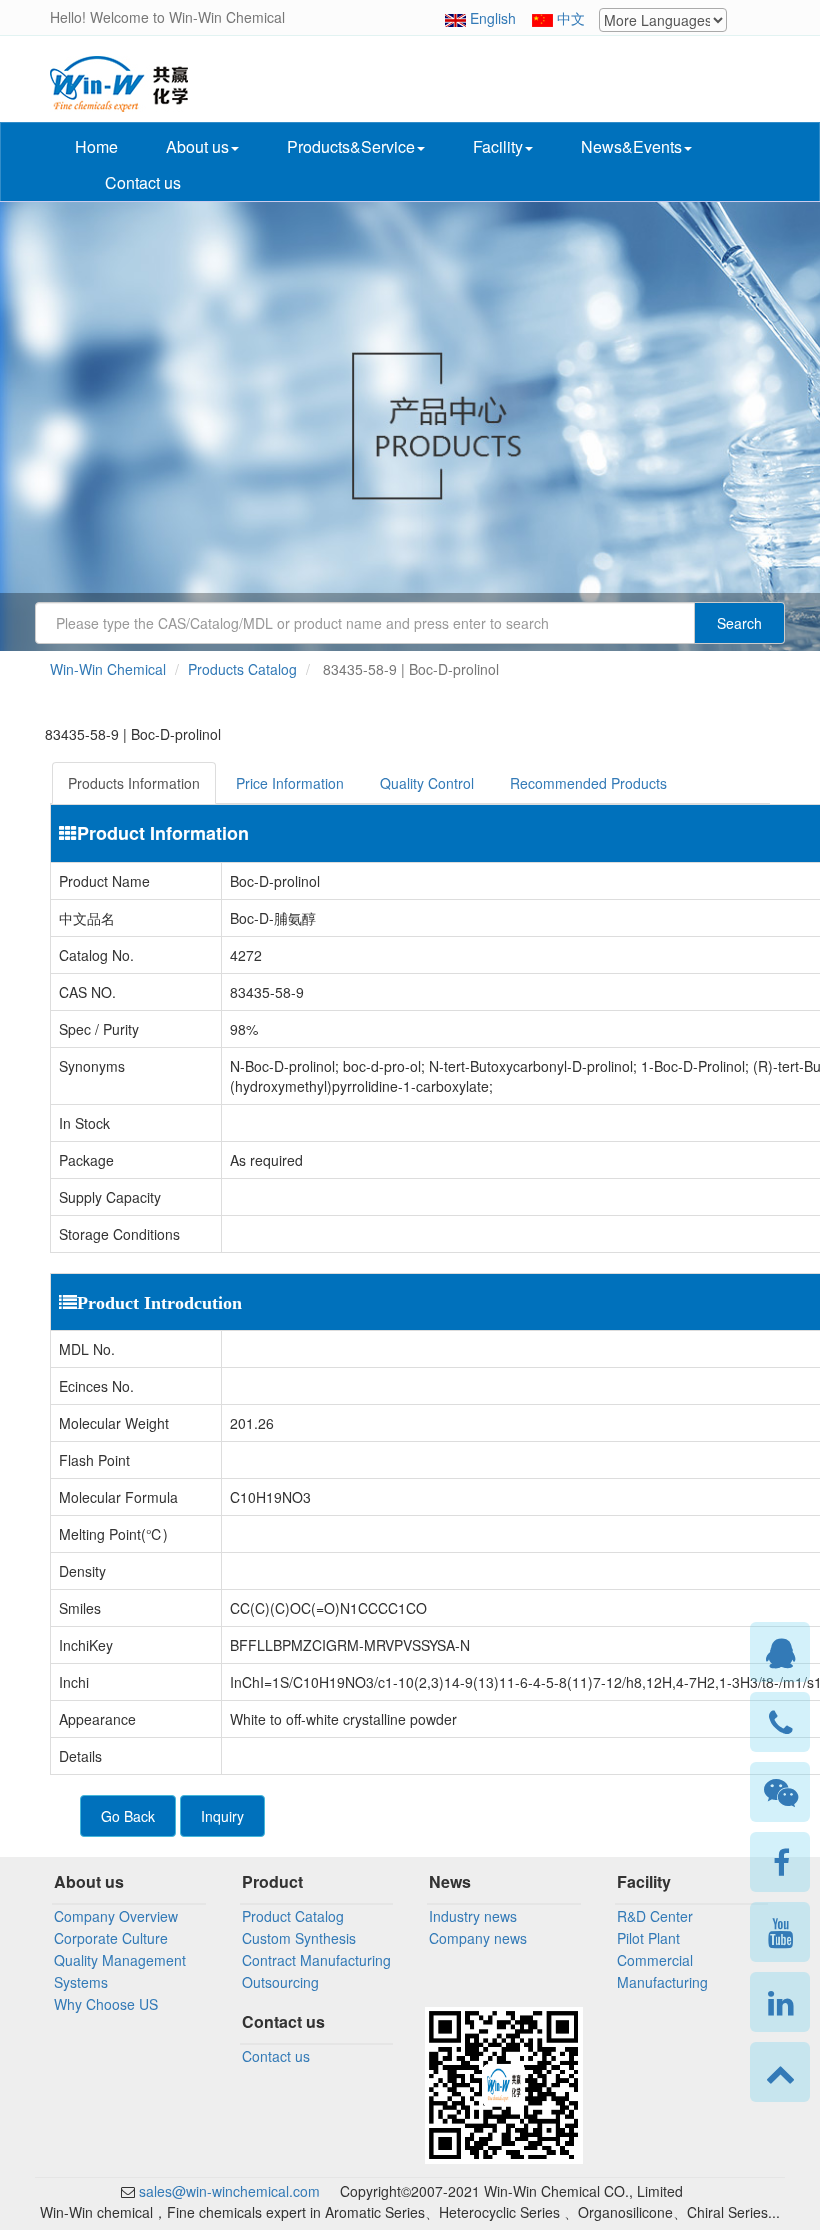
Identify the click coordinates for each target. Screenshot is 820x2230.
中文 (571, 18)
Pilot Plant (648, 1938)
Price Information (290, 783)
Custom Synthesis (299, 1938)
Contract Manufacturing (316, 1960)
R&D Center (655, 1916)
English (493, 18)
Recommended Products (588, 783)
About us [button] (197, 146)
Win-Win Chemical (108, 669)
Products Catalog (242, 669)
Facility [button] (498, 146)
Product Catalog (293, 1916)
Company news (478, 1938)
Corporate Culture (111, 1938)
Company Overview (116, 1916)
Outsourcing (280, 1982)
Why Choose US (106, 2004)
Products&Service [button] (351, 146)
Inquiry (222, 1816)
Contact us (143, 182)
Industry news (473, 1916)
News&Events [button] (631, 146)
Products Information (134, 783)
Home (96, 146)
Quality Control (427, 783)
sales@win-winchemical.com (227, 2191)
